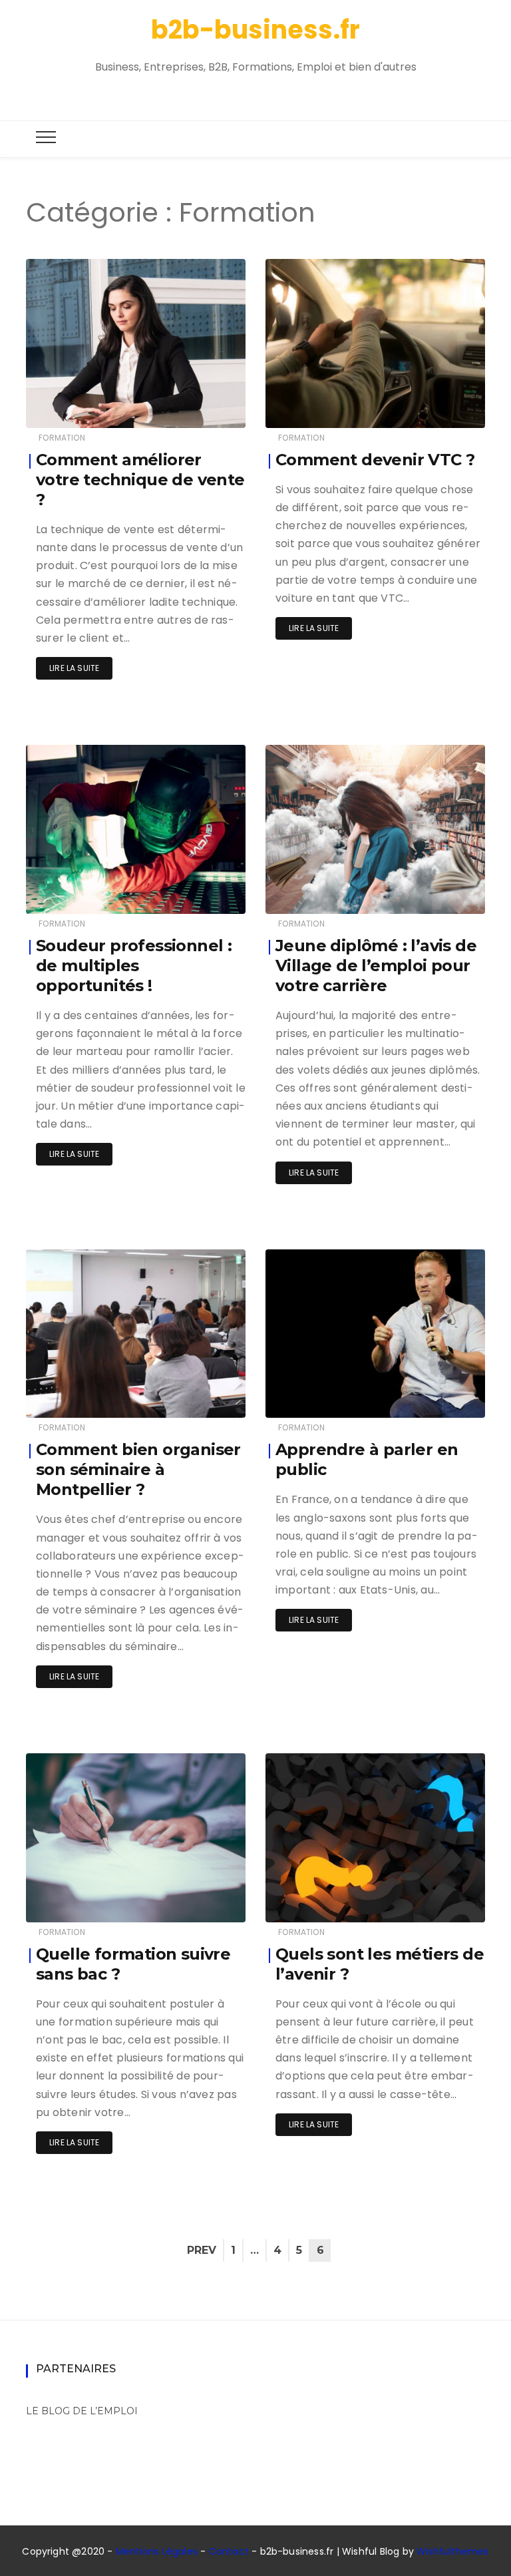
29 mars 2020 (202, 1903)
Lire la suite (74, 668)
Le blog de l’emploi (82, 2411)
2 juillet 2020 (442, 1398)
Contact (229, 2551)
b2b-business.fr (255, 30)
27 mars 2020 (442, 1903)
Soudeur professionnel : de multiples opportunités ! (134, 966)
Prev (202, 2250)
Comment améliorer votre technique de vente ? (140, 480)
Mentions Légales (157, 2551)
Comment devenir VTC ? (375, 460)
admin (80, 409)
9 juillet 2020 (442, 894)
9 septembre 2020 (192, 894)
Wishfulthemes (453, 2551)
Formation (62, 438)
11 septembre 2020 (432, 408)
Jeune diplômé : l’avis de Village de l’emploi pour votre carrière (376, 966)
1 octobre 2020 (200, 408)
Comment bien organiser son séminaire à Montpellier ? (138, 1469)
